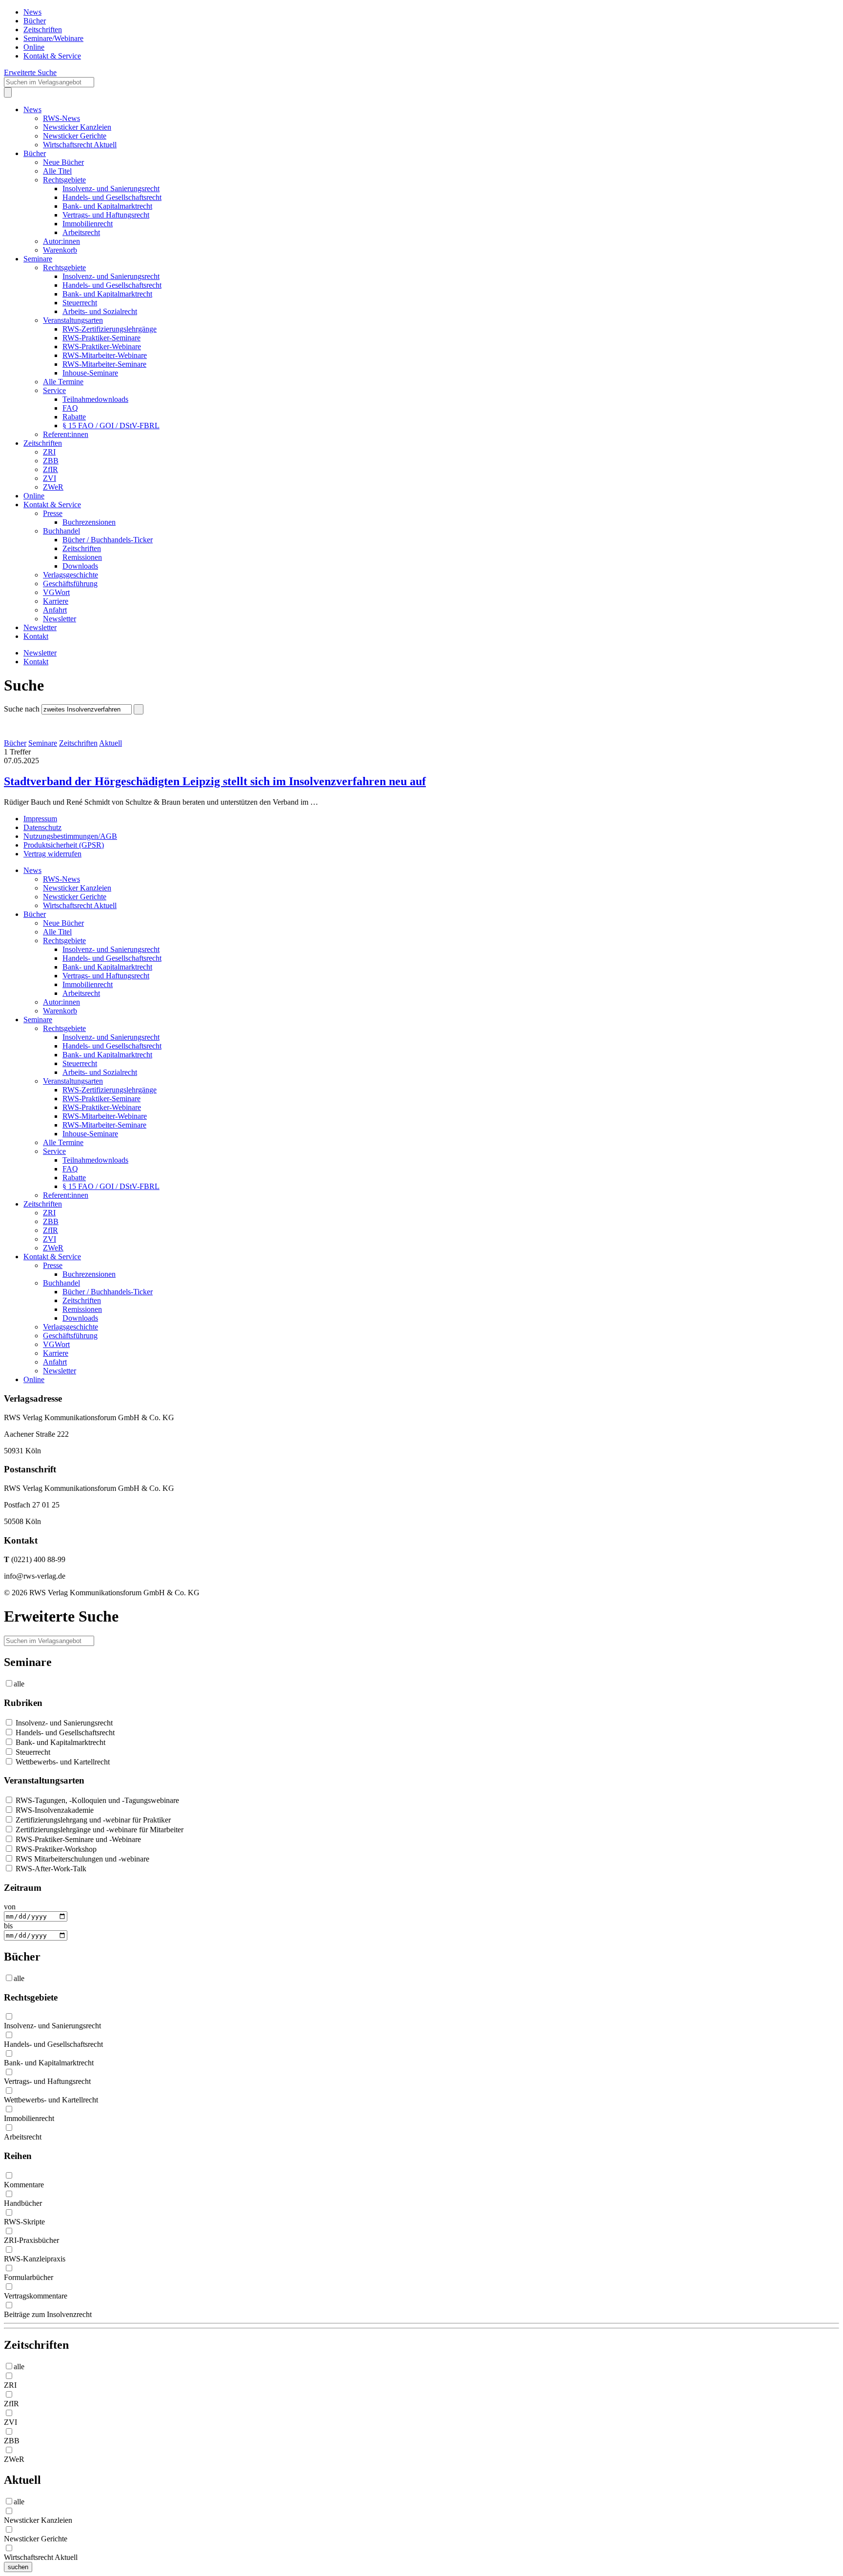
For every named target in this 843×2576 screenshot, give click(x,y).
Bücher (35, 21)
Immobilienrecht (88, 224)
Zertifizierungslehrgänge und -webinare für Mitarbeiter (99, 1830)
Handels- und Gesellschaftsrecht (112, 197)
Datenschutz (42, 827)
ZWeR (53, 487)
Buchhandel (61, 531)
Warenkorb (60, 250)
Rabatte (74, 417)
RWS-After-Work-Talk (50, 1869)
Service (54, 390)
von (10, 1907)
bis (8, 1926)
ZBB (51, 461)
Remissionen (82, 557)
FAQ (70, 408)
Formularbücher (29, 2277)
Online (34, 47)
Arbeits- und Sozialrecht (100, 311)
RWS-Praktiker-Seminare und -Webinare (77, 1839)
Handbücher (23, 2203)
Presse (53, 513)
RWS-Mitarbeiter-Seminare (104, 364)
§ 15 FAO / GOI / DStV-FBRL (111, 426)
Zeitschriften (43, 30)
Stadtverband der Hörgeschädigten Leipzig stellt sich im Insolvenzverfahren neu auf (215, 781)
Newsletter (60, 619)
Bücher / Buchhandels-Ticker (108, 540)
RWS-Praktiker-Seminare (101, 338)
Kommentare (24, 2185)
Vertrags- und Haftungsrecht (106, 215)
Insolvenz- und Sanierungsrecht (111, 188)
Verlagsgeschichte (70, 575)
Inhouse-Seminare (90, 373)
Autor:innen (61, 241)
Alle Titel (57, 171)
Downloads (80, 566)
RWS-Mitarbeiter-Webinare (105, 355)
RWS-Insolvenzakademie (54, 1810)
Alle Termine (63, 382)
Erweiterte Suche (30, 72)
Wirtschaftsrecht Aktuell (80, 145)
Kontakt (36, 636)
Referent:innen (66, 434)
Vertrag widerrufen (52, 854)
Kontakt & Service (52, 56)
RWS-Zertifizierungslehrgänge (110, 329)
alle (19, 1684)
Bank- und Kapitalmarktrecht (107, 206)
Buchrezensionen (89, 522)
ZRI (49, 452)
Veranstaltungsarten (73, 320)
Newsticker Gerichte (75, 136)
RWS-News (61, 118)
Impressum (40, 819)
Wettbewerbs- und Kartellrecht (62, 1762)
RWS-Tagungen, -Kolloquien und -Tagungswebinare (96, 1800)
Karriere (56, 601)
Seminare (38, 259)
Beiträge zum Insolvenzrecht (48, 2314)
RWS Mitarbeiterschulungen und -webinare (81, 1859)
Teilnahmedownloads (95, 399)
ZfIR (50, 469)
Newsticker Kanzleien (77, 127)
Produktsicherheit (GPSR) (64, 845)
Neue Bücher (63, 162)
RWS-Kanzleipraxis (35, 2259)
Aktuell (110, 743)
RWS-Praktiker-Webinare (102, 347)
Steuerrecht (80, 303)
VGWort (56, 592)
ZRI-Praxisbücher (31, 2240)
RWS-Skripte (24, 2222)
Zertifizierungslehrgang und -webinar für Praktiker (92, 1820)
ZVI (50, 478)
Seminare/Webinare (53, 38)
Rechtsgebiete (64, 180)
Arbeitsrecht (81, 232)
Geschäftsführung (70, 584)
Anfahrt (55, 610)
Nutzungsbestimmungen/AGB (70, 836)
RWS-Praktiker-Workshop (55, 1849)
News (32, 12)
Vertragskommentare (36, 2296)
